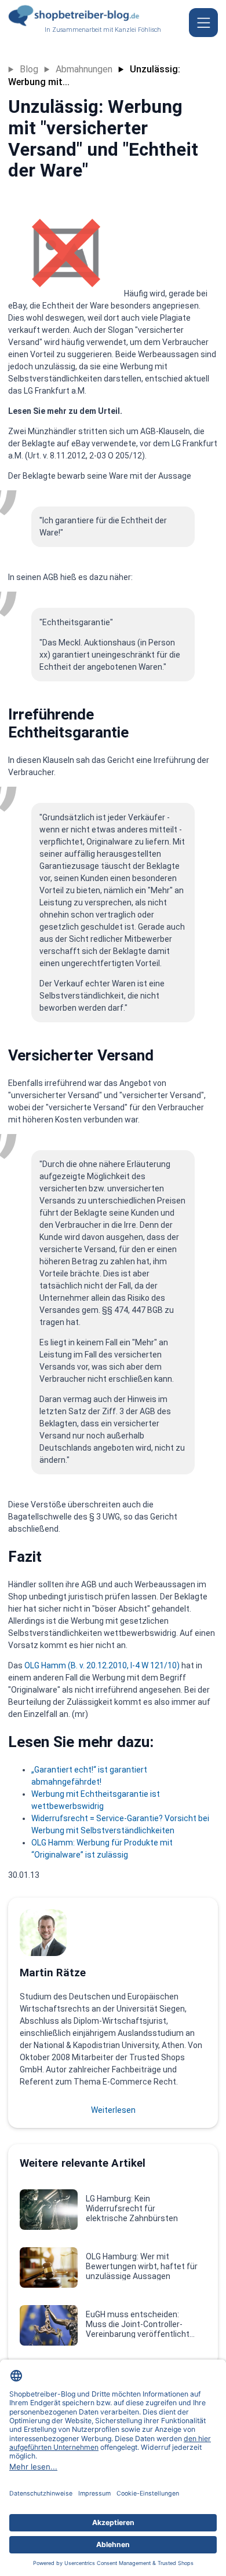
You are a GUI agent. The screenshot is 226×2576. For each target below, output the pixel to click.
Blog (29, 69)
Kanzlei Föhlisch (138, 30)
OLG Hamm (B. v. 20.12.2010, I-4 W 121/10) (102, 1665)
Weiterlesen (113, 2110)
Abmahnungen (84, 69)
